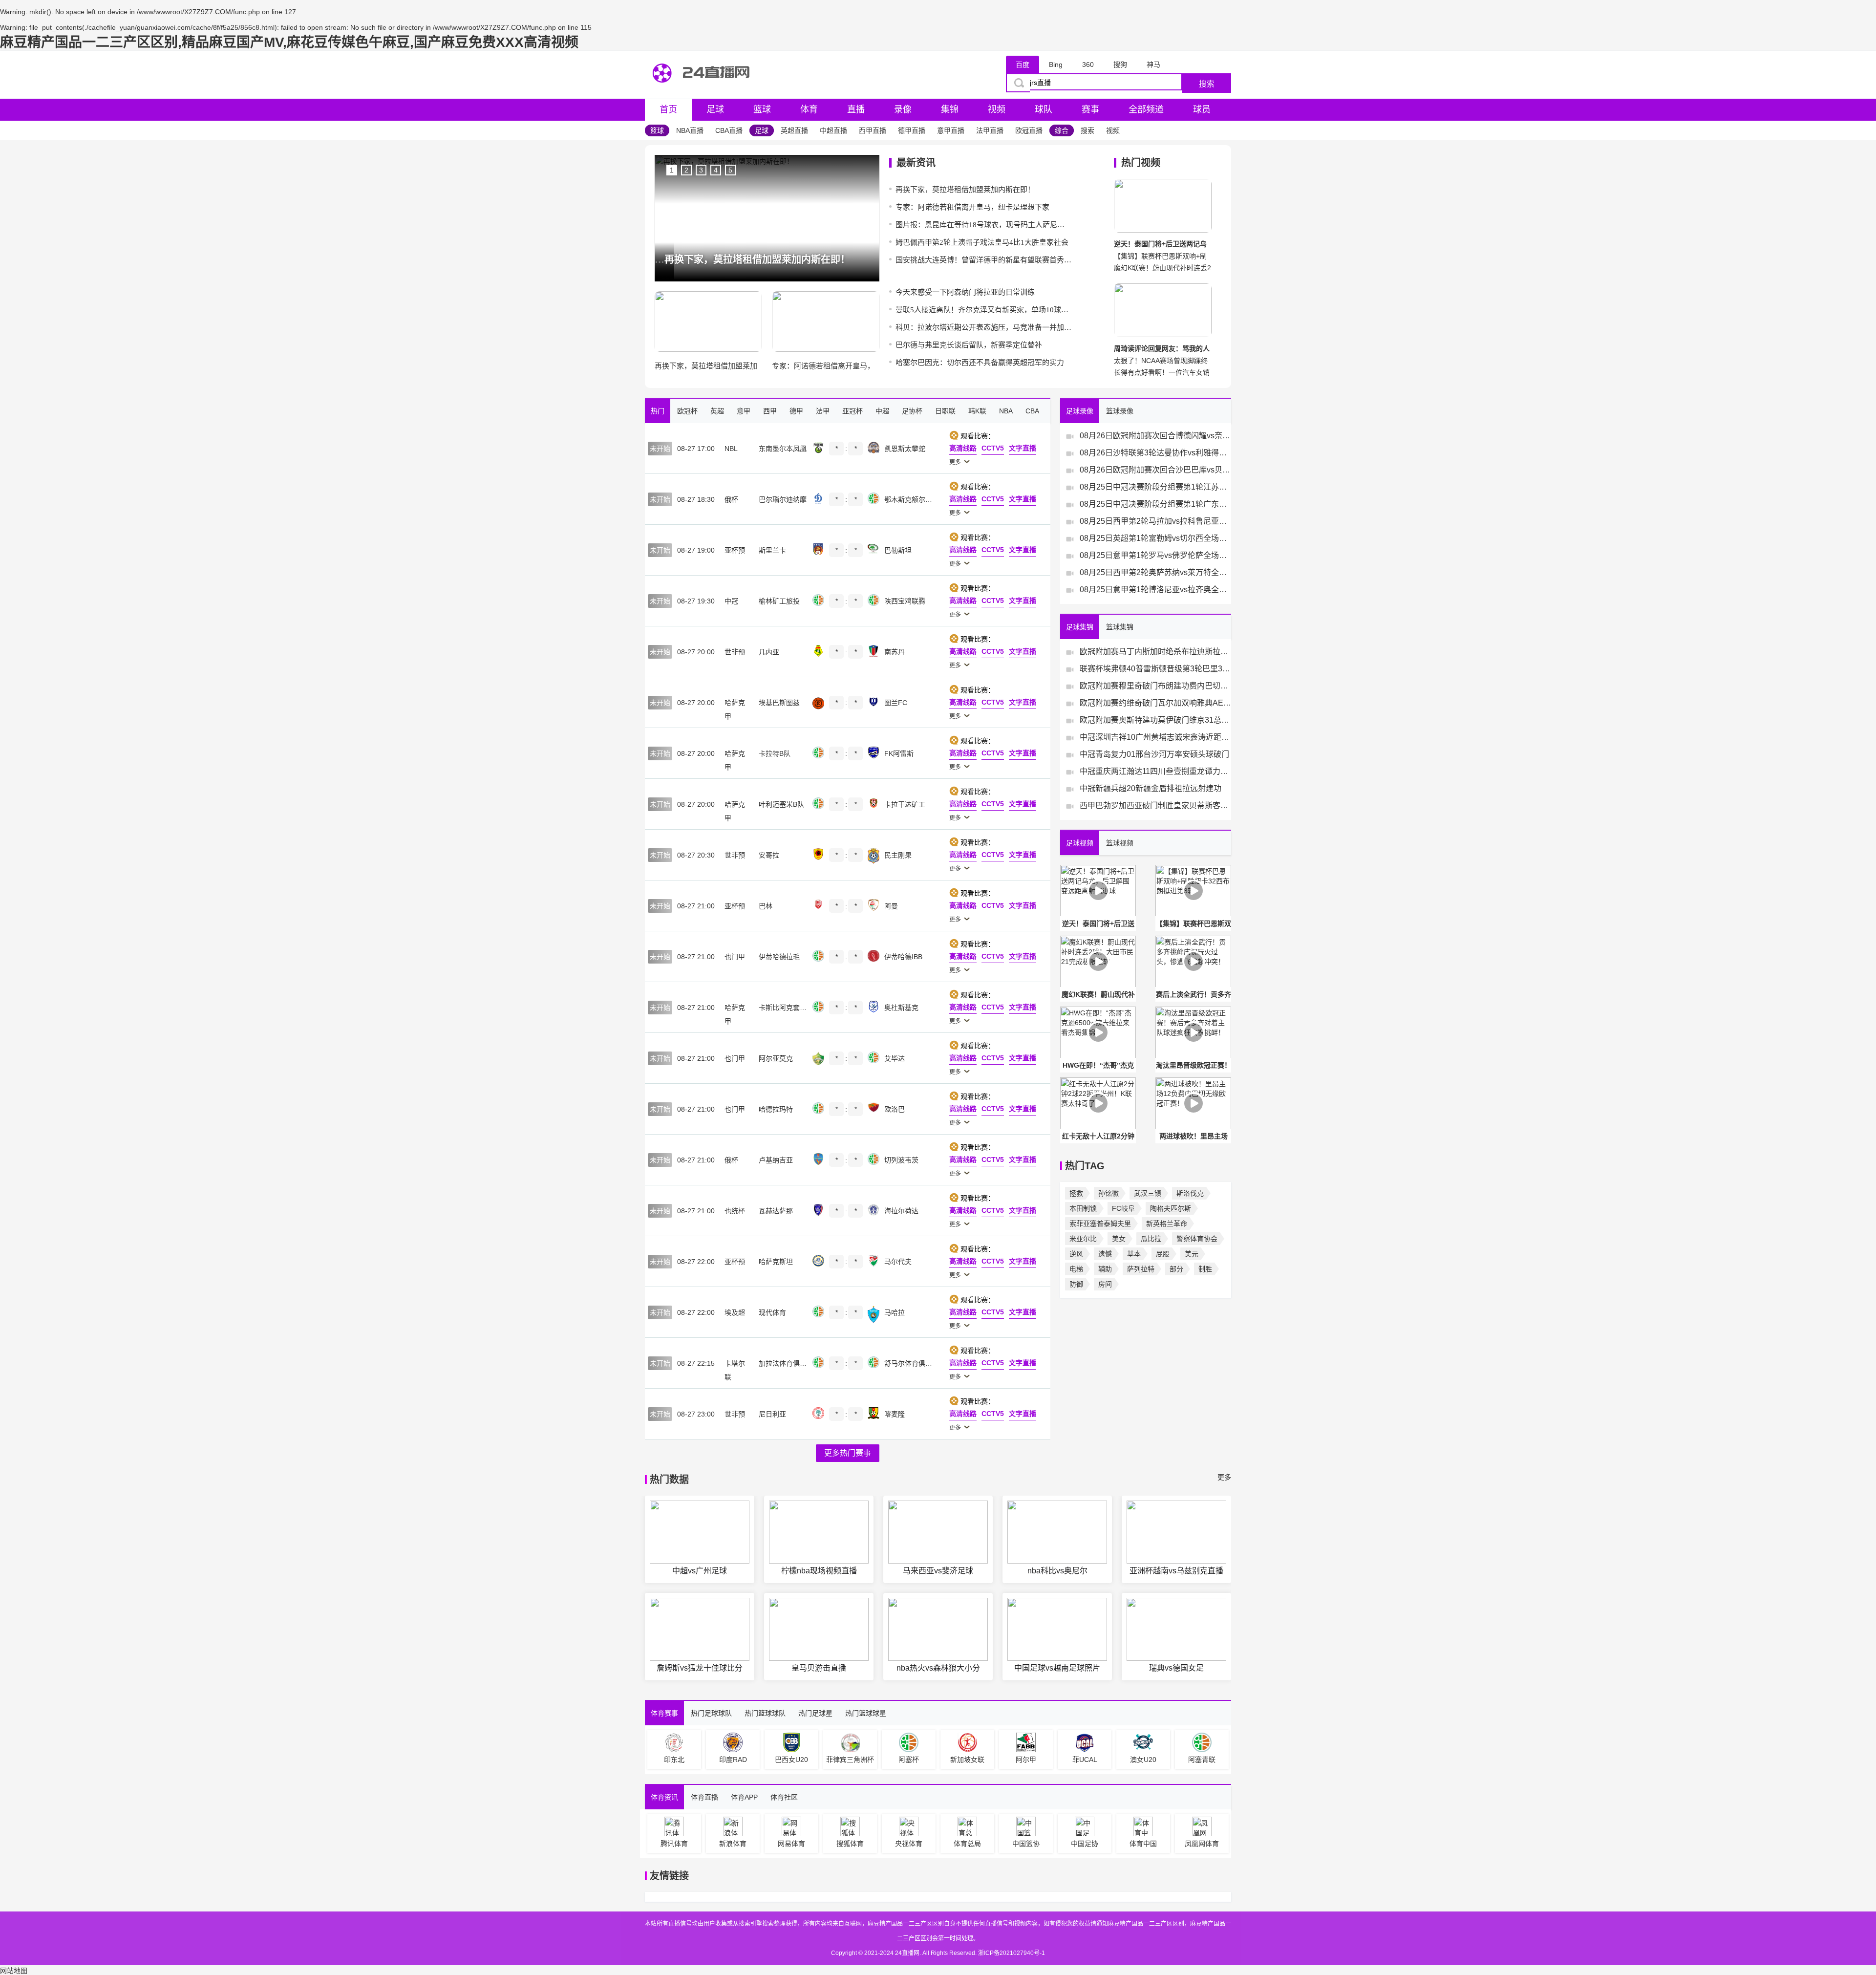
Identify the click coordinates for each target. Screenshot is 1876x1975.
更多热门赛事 (848, 1453)
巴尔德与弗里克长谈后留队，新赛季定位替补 (969, 345)
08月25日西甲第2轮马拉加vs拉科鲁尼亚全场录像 (1155, 521)
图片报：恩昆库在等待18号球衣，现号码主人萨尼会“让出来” (983, 225)
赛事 (1090, 109)
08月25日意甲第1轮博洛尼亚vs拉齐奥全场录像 (1155, 590)
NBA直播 (690, 130)
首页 (668, 109)
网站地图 (14, 1971)
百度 (1023, 64)
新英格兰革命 (1167, 1224)
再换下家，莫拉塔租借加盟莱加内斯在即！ (965, 190)
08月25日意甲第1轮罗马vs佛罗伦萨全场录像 (1155, 555)
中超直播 (833, 130)
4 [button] (716, 170)
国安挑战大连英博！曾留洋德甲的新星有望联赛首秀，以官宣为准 (983, 260)
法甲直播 (990, 130)
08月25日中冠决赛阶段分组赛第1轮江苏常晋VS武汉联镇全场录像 (1155, 487)
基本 (1134, 1254)
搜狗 (1120, 64)
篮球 (762, 109)
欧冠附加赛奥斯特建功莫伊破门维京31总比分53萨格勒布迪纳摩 (1155, 720)
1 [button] (672, 170)
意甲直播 (951, 130)
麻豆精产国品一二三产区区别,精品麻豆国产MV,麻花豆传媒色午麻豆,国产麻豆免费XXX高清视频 (289, 42)
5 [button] (730, 170)
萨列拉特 (1141, 1269)
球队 (1044, 109)
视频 (997, 109)
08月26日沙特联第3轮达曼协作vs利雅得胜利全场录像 (1155, 453)
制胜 (1205, 1269)
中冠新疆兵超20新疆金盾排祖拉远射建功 (1151, 788)
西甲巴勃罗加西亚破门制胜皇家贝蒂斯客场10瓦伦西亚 (1155, 805)
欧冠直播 (1029, 130)
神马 (1153, 64)
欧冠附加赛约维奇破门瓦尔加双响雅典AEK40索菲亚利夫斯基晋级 (1155, 703)
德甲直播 (912, 130)
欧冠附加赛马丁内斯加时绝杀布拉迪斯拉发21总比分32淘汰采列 (1155, 652)
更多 (1224, 1477)
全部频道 (1146, 109)
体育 (809, 109)
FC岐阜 (1123, 1208)
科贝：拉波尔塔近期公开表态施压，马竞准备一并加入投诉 (983, 327)
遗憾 (1105, 1254)
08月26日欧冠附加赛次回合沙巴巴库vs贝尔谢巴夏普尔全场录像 (1155, 470)
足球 (715, 109)
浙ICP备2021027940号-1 (1012, 1953)
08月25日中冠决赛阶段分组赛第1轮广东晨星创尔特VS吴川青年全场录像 (1155, 504)
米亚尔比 (1083, 1239)
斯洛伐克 (1190, 1193)
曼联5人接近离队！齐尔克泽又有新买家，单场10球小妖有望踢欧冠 (983, 310)
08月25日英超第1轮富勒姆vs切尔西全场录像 (1155, 538)
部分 (1176, 1269)
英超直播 (794, 130)
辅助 (1105, 1269)
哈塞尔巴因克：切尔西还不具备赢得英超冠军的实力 (980, 363)
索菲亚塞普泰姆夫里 (1100, 1224)
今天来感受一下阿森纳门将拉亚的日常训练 (965, 292)
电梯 (1076, 1269)
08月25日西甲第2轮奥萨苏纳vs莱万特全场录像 (1155, 572)
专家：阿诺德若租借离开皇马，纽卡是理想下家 (972, 207)
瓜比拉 (1151, 1239)
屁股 (1163, 1254)
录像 (903, 109)
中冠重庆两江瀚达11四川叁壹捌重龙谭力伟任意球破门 (1155, 771)
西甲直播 (873, 130)
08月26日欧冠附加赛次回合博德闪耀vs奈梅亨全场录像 (1155, 436)
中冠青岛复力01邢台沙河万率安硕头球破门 (1154, 754)
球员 (1202, 109)
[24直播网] (703, 91)
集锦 (950, 109)
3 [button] (701, 170)
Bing (1056, 64)
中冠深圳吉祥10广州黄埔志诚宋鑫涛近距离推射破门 (1155, 737)
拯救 (1076, 1193)
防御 (1076, 1284)
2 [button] (686, 170)
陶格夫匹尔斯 (1171, 1208)
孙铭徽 (1109, 1193)
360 (1088, 64)
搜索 (1207, 84)
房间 (1105, 1284)
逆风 (1076, 1254)
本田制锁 (1083, 1208)
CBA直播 (729, 130)
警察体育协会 (1197, 1239)
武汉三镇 (1148, 1193)
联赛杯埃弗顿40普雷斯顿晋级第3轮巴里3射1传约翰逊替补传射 (1155, 669)
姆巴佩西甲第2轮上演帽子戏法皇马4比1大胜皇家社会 (982, 242)
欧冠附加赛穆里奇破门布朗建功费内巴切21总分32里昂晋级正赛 (1155, 686)
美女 (1119, 1239)
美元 (1192, 1254)
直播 (856, 109)
